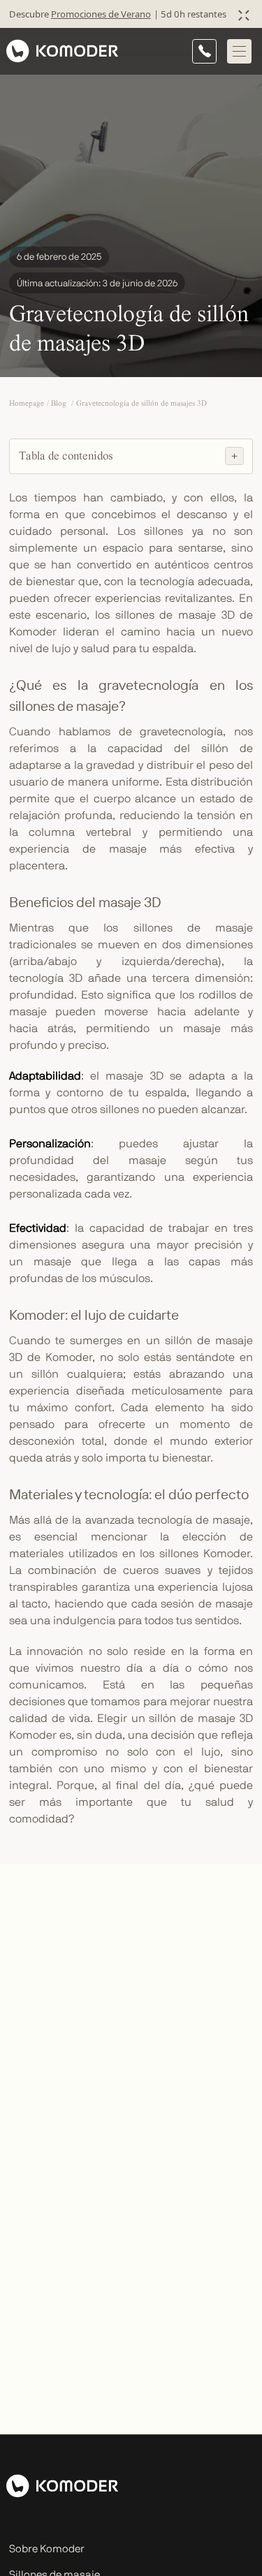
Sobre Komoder (47, 2549)
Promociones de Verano (101, 14)
